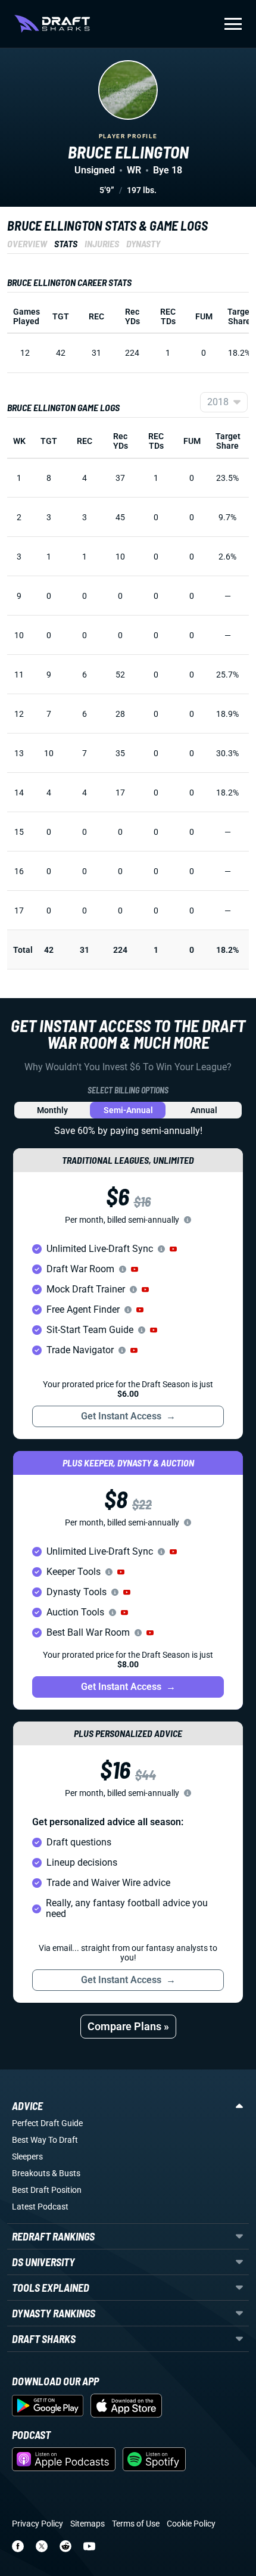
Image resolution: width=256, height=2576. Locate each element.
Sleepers (27, 2156)
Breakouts (31, 2173)
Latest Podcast (40, 2207)
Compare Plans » (128, 2026)
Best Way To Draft (45, 2140)
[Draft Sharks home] (52, 24)
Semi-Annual (128, 1110)
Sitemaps (88, 2524)
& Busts (66, 2173)
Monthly (52, 1110)
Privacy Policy (38, 2524)
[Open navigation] (233, 24)
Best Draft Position (47, 2190)
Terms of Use (136, 2524)
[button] (173, 1249)
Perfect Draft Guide (47, 2123)
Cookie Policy (191, 2524)
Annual (204, 1110)
